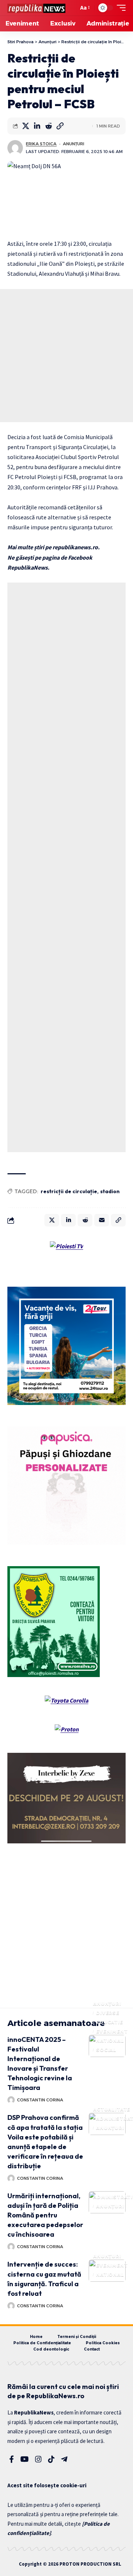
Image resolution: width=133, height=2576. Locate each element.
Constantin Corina (40, 2100)
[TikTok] (51, 2459)
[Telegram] (64, 2459)
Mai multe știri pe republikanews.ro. (54, 547)
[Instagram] (38, 2459)
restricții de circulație (69, 1191)
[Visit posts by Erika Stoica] (15, 148)
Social (106, 2050)
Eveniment (112, 2031)
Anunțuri (74, 144)
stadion (110, 1191)
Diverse (108, 2013)
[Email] (102, 1220)
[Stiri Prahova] (36, 8)
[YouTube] (25, 2459)
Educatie (110, 2022)
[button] (71, 8)
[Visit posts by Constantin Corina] (11, 2100)
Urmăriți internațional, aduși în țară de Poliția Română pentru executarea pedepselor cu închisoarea (45, 2215)
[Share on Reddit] (48, 126)
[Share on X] (25, 126)
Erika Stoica (41, 144)
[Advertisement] (66, 356)
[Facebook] (12, 2459)
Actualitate (112, 2109)
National (110, 2041)
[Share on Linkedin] (37, 126)
